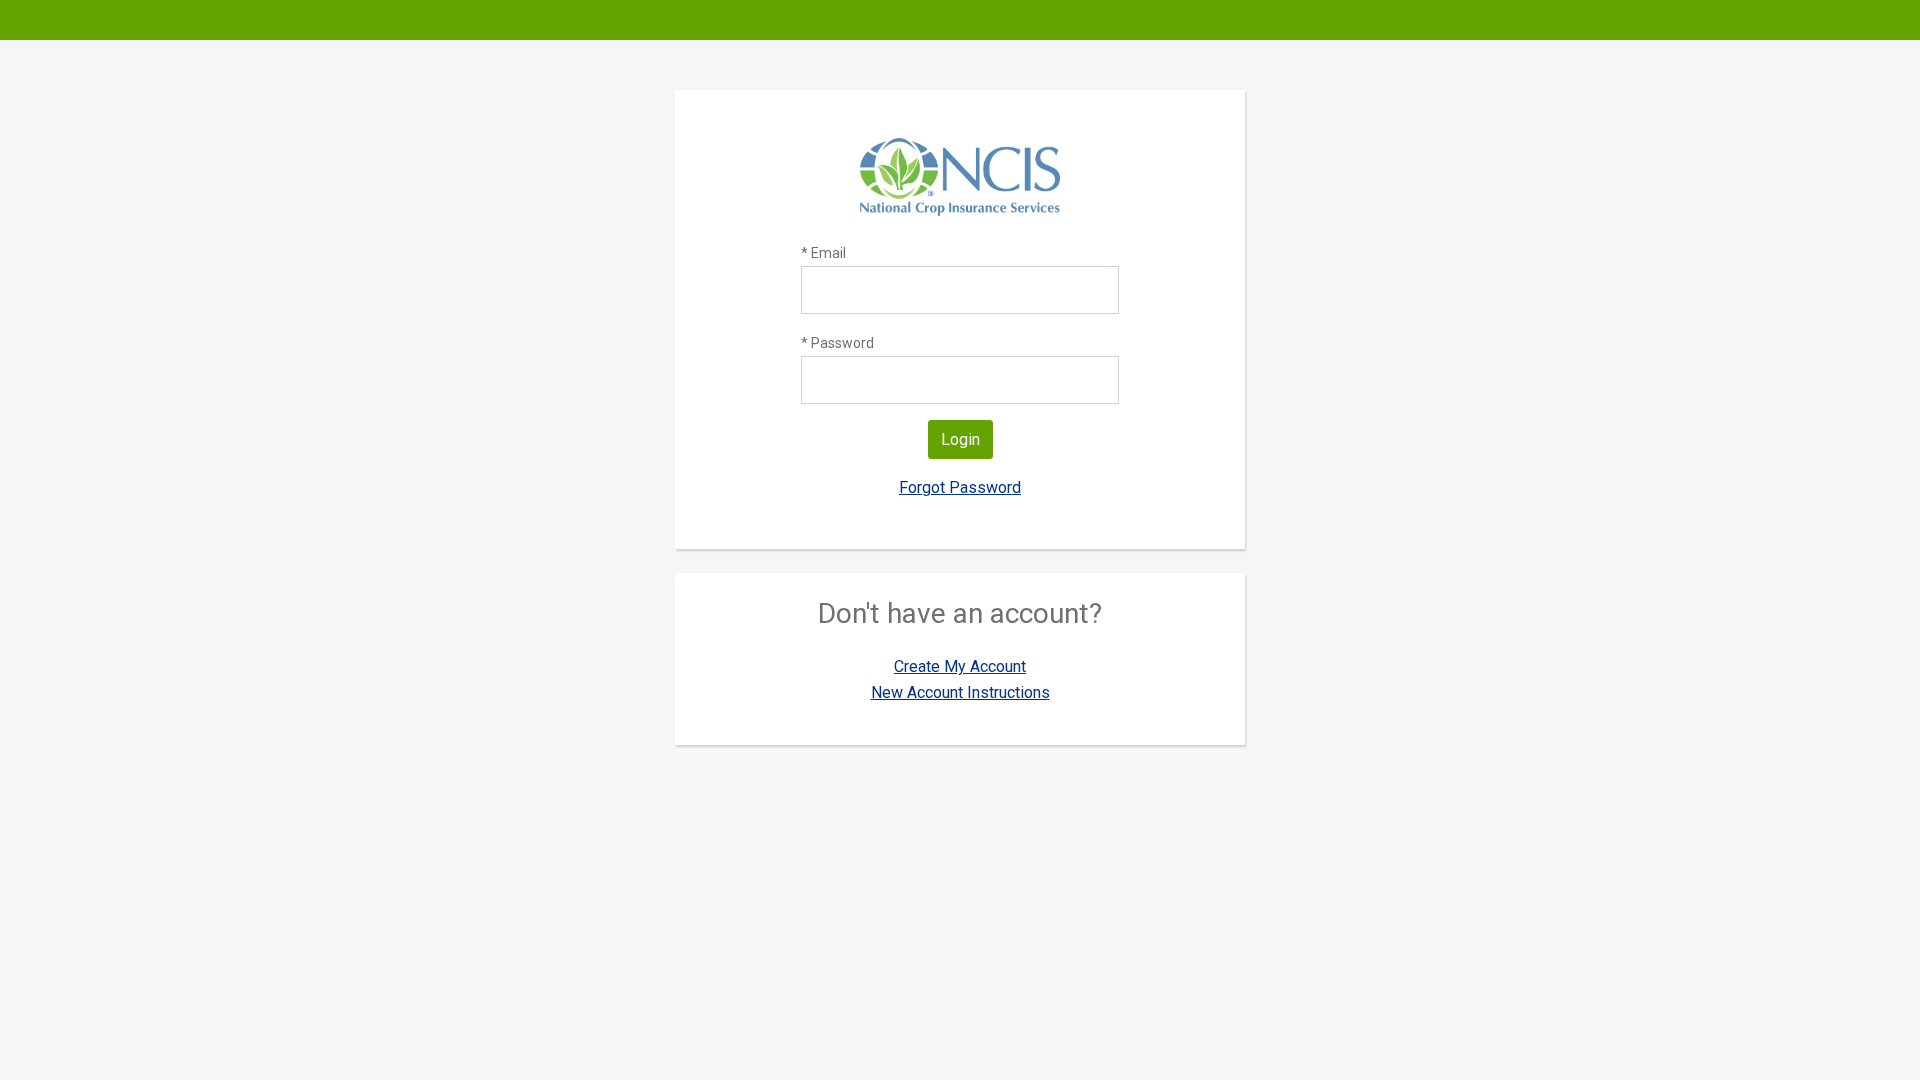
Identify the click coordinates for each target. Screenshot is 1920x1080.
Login (960, 439)
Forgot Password (960, 487)
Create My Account (960, 666)
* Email (823, 253)
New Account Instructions (960, 692)
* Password (837, 343)
